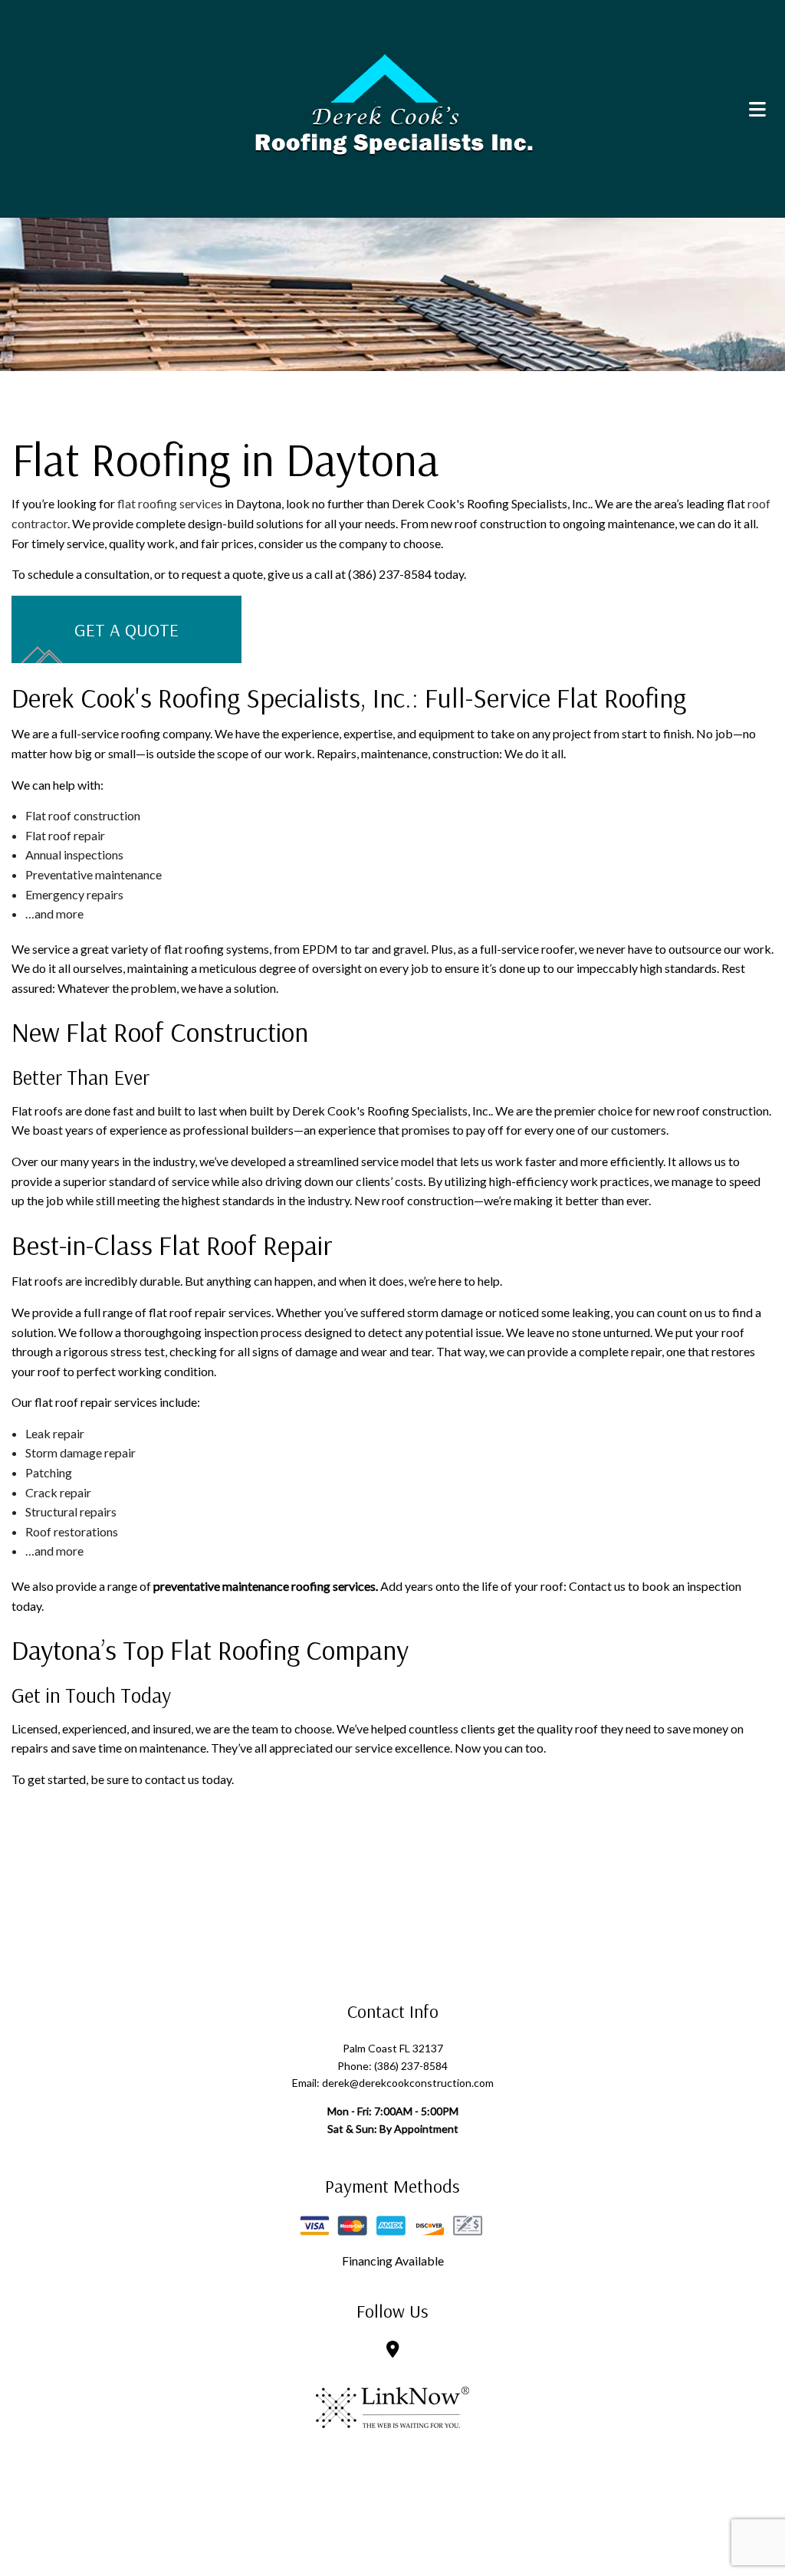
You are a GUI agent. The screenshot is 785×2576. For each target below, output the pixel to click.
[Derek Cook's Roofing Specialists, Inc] (392, 103)
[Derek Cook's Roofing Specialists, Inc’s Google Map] (393, 2350)
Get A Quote (126, 629)
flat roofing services (170, 503)
